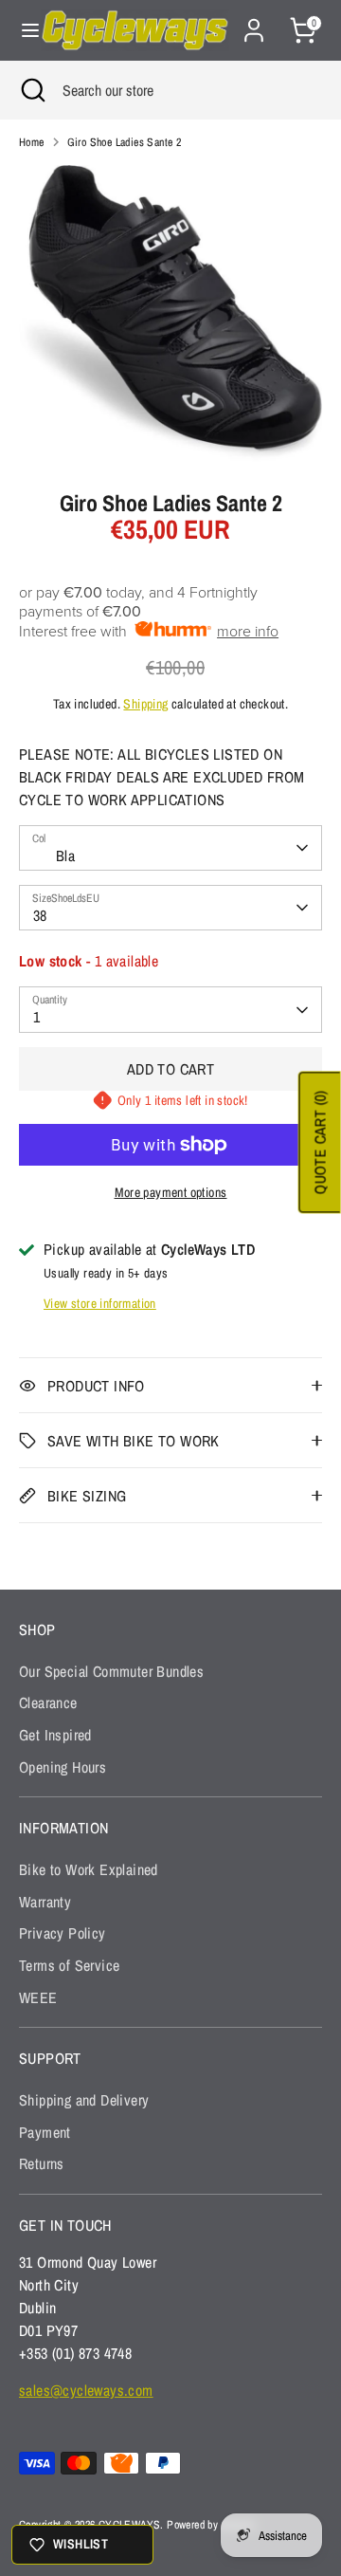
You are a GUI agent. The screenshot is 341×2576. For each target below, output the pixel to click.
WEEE (38, 1997)
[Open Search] (31, 90)
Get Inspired (55, 1735)
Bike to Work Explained (89, 1869)
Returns (42, 2163)
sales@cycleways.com (86, 2390)
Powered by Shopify (211, 2525)
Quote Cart (320, 1143)
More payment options (171, 1192)
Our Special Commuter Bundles (111, 1671)
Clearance (48, 1702)
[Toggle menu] (21, 30)
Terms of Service (69, 1965)
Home (32, 142)
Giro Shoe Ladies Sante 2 (125, 142)
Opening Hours (63, 1767)
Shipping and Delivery (84, 2100)
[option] (170, 313)
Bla (65, 856)
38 (40, 915)
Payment (45, 2132)
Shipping (145, 704)
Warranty (45, 1902)
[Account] (254, 23)
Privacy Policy (63, 1933)
